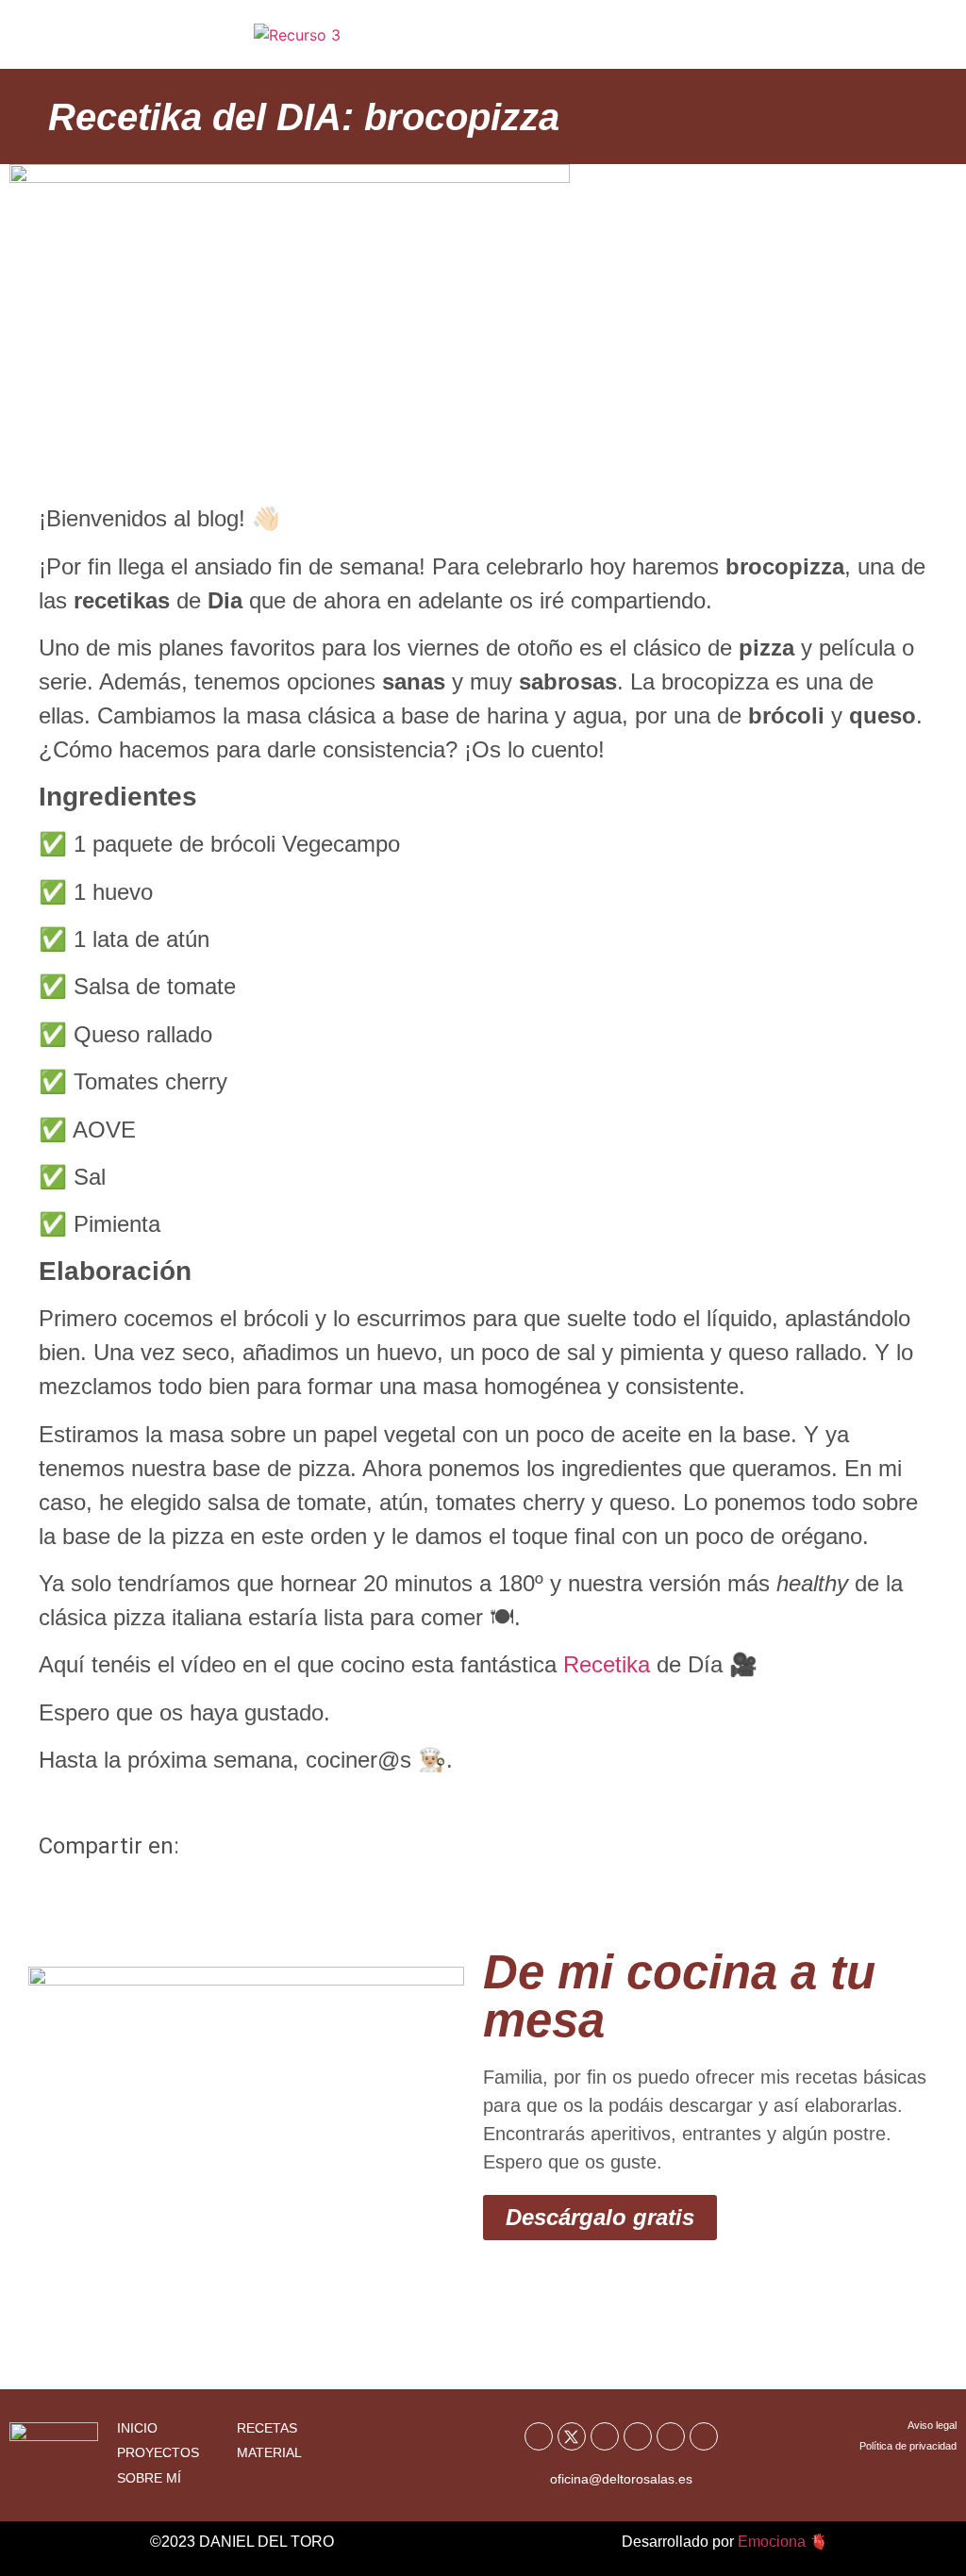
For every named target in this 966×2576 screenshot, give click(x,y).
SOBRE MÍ (149, 2478)
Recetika (607, 1664)
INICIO (137, 2428)
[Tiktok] (671, 2436)
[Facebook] (539, 2436)
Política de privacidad (908, 2446)
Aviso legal (932, 2425)
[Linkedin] (704, 2436)
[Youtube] (605, 2436)
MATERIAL (269, 2452)
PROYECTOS (158, 2452)
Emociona (772, 2542)
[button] (903, 42)
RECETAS (267, 2428)
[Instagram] (638, 2436)
